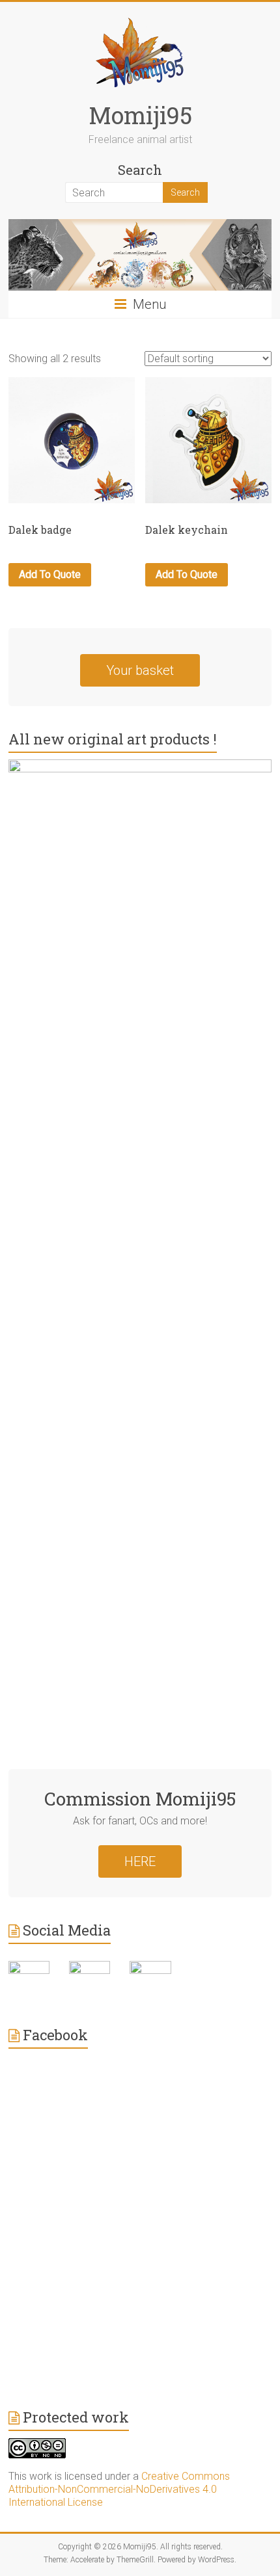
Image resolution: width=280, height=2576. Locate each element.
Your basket (140, 670)
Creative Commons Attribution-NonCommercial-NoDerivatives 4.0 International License (119, 2489)
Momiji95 (140, 115)
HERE (140, 1861)
